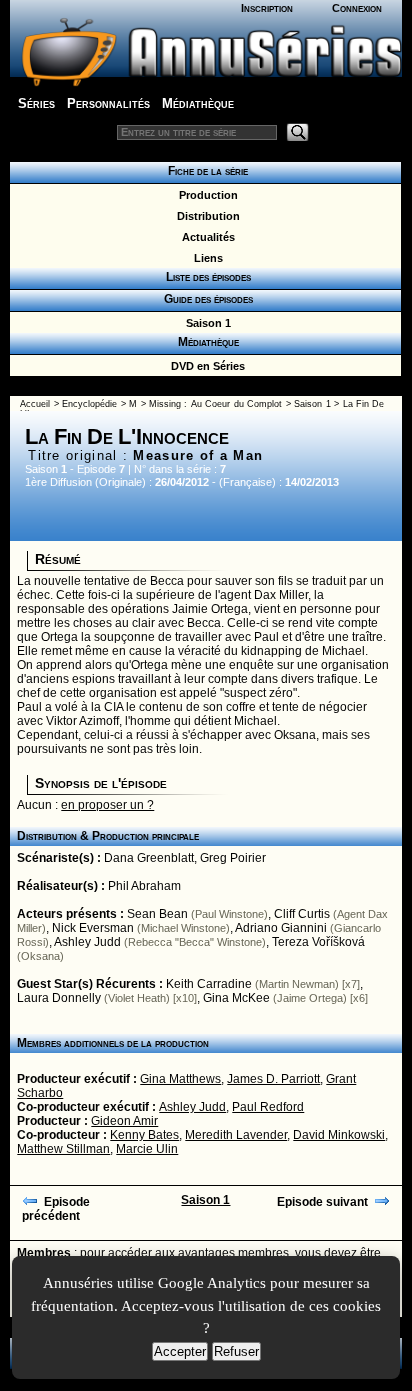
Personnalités (108, 103)
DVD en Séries (205, 366)
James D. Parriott (273, 1079)
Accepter (180, 1351)
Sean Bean (157, 914)
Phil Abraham (144, 886)
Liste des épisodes (205, 277)
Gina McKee (236, 998)
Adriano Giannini (281, 928)
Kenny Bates (144, 1135)
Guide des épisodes (205, 299)
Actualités (205, 237)
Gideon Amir (124, 1121)
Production (205, 195)
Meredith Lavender (236, 1135)
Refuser (236, 1351)
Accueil (35, 404)
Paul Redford (268, 1107)
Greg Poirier (233, 858)
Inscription (267, 8)
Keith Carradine (209, 984)
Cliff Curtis (302, 914)
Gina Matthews (180, 1079)
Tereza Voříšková (318, 942)
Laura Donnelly (59, 998)
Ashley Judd (87, 942)
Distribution (205, 216)
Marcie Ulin (147, 1149)
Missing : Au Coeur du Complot (215, 404)
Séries (36, 103)
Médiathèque (198, 103)
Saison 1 (205, 323)
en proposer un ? (107, 805)
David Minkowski (339, 1135)
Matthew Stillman (63, 1149)
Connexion (357, 8)
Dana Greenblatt (149, 858)
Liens (205, 258)
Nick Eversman (93, 928)
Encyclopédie (89, 404)
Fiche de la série (205, 171)
